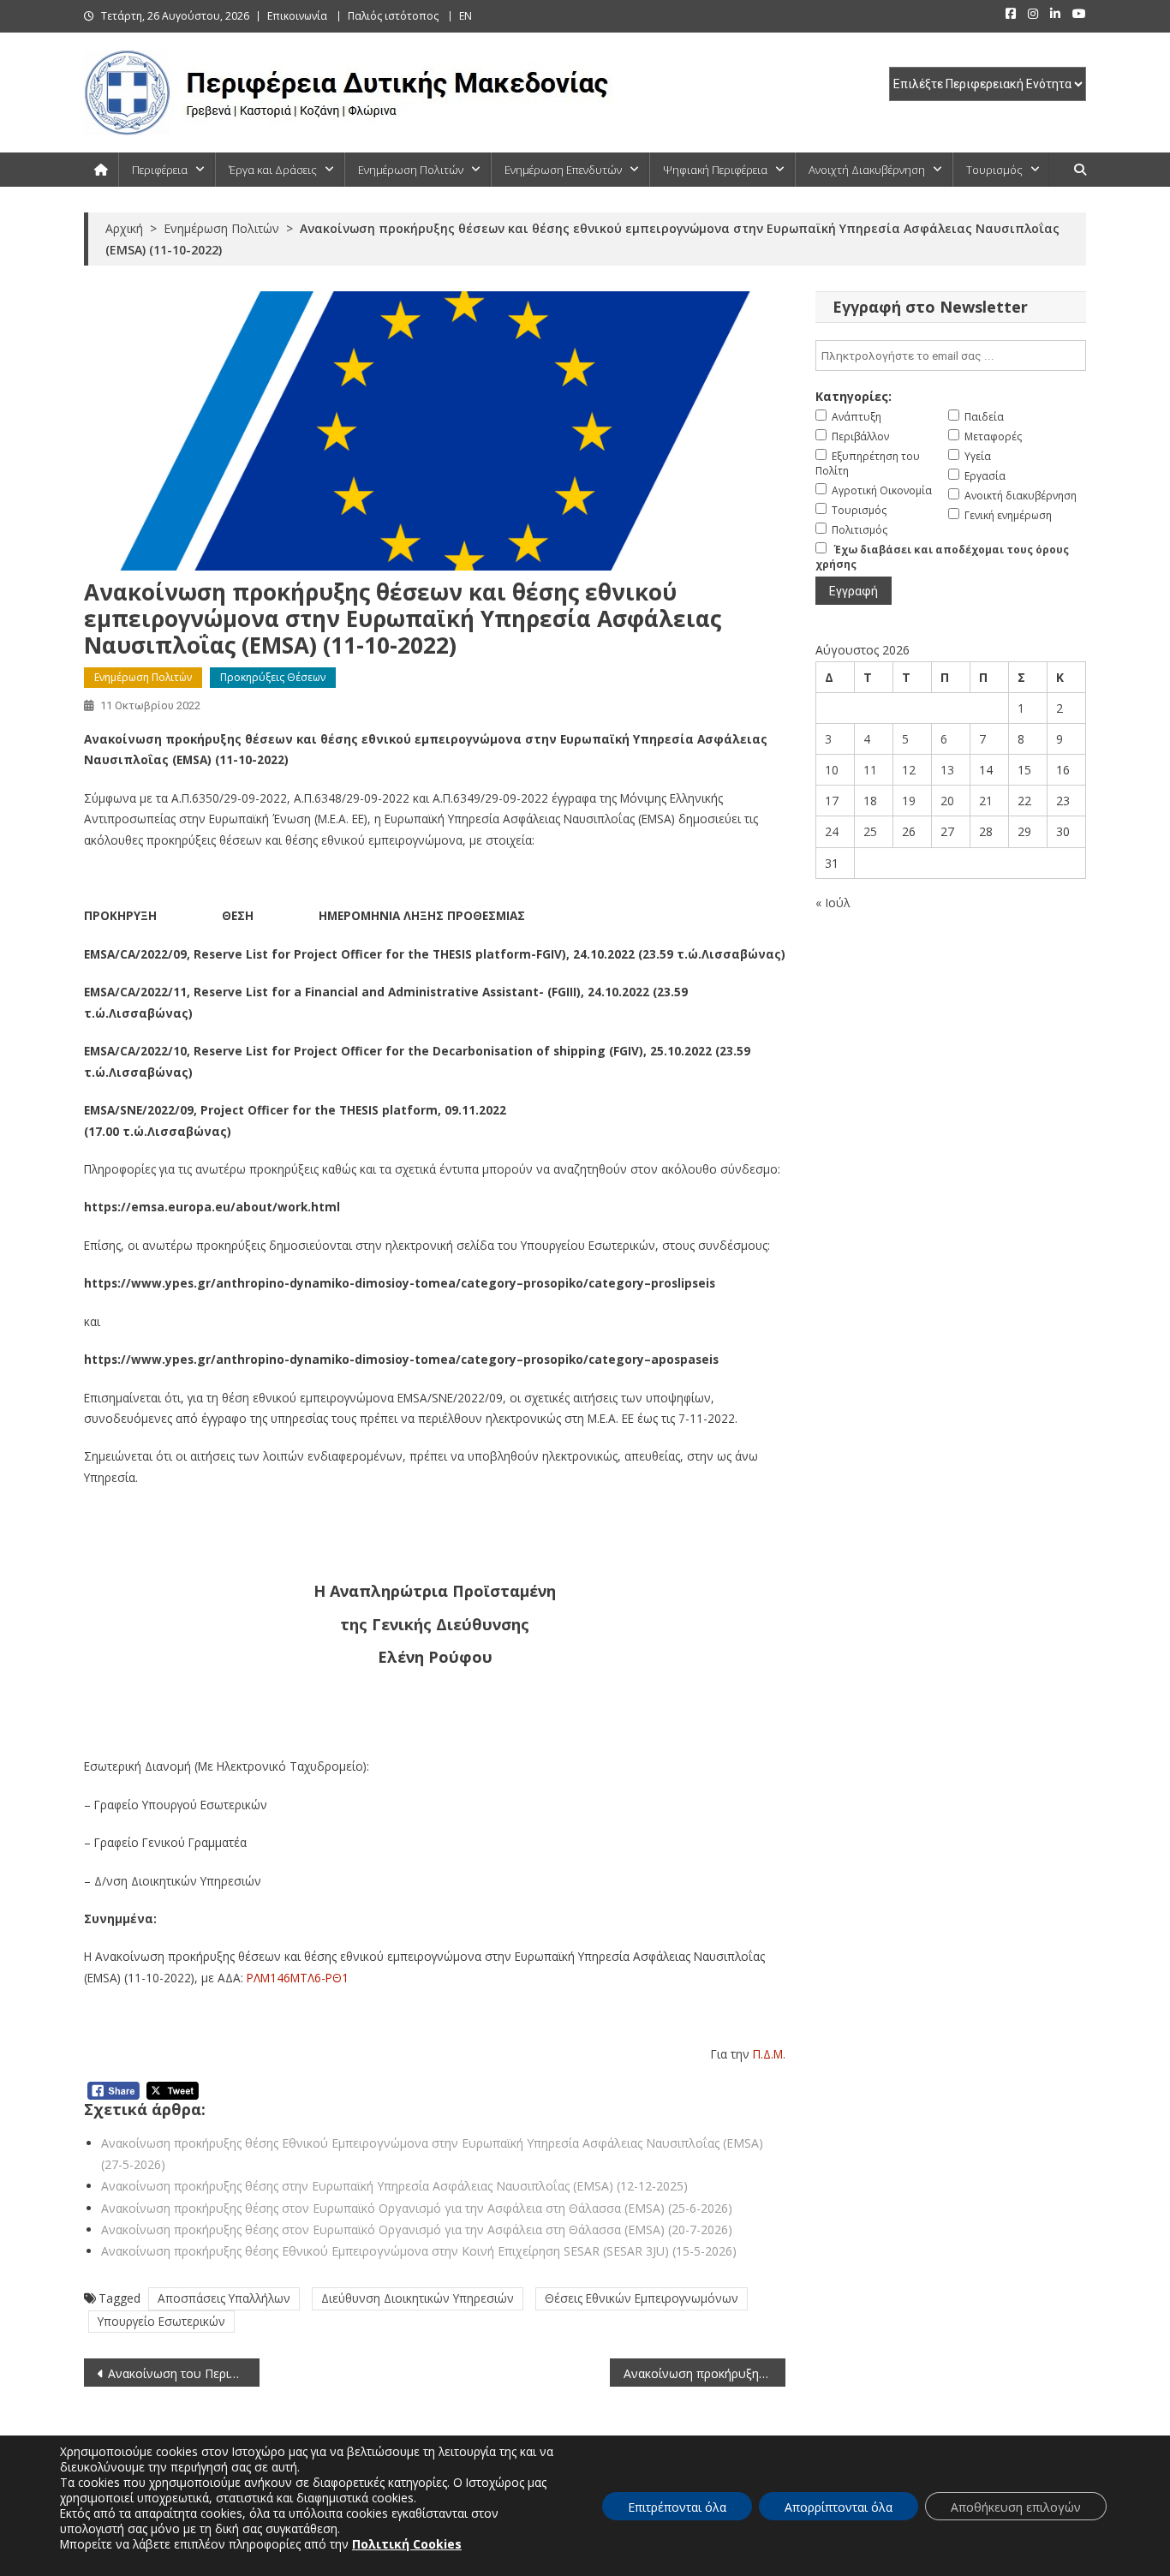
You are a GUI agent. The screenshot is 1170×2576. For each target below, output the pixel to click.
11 (870, 770)
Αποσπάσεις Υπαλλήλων (224, 2298)
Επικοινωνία (297, 16)
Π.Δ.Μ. (769, 2054)
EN (466, 16)
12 (909, 770)
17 (832, 801)
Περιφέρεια (160, 170)
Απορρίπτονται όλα (839, 2507)
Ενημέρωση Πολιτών (411, 170)
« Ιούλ (833, 902)
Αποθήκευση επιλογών (1016, 2507)
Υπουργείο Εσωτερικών (161, 2321)
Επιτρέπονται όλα (677, 2507)
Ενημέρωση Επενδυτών (563, 170)
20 (947, 801)
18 (870, 801)
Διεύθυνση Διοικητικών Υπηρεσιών (418, 2298)
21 (986, 801)
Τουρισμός (994, 170)
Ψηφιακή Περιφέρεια (715, 170)
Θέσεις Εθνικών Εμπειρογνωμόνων (642, 2298)
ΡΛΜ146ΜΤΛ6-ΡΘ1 (298, 1978)
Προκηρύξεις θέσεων (273, 677)
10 (832, 770)
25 (870, 831)
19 (909, 801)
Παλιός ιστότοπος (393, 16)
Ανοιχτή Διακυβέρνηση (867, 170)
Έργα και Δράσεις (273, 170)
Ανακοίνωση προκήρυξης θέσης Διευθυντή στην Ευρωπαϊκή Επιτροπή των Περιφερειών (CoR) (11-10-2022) (704, 2373)
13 (947, 770)
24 (832, 831)
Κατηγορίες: (854, 396)
